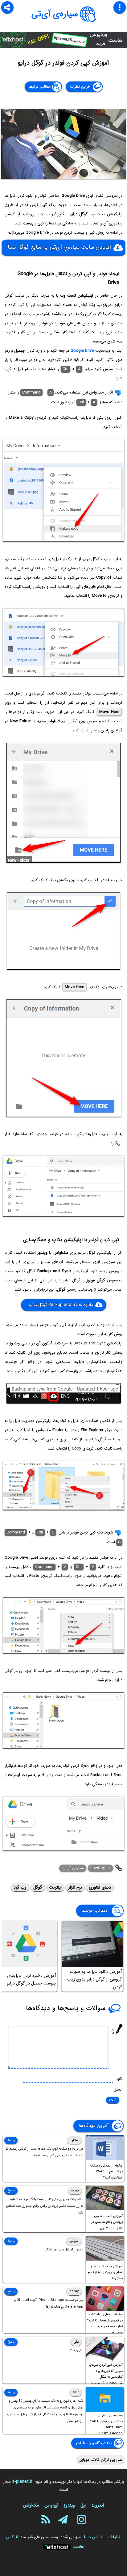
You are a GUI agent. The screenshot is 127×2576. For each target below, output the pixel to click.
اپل (83, 2505)
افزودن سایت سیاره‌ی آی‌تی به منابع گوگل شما (59, 247)
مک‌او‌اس (31, 2505)
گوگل (38, 1887)
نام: (120, 2079)
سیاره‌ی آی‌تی (55, 14)
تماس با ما (93, 2537)
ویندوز (69, 2505)
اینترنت (55, 1887)
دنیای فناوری (100, 1887)
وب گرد (20, 1887)
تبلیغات (114, 2537)
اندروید (98, 2505)
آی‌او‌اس (51, 2505)
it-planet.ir (22, 2482)
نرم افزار (75, 1887)
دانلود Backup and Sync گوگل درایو (61, 1305)
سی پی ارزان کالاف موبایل (101, 2459)
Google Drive (82, 351)
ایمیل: (117, 2089)
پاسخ (11, 2140)
